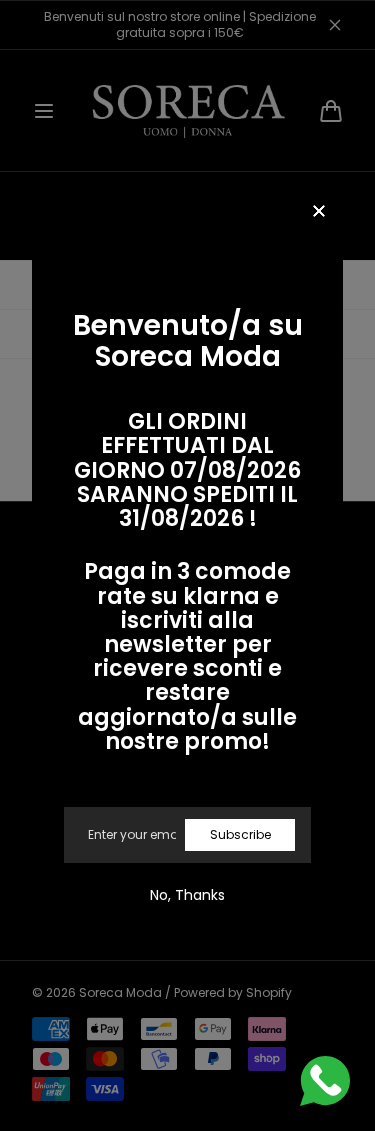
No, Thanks (187, 895)
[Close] (319, 212)
